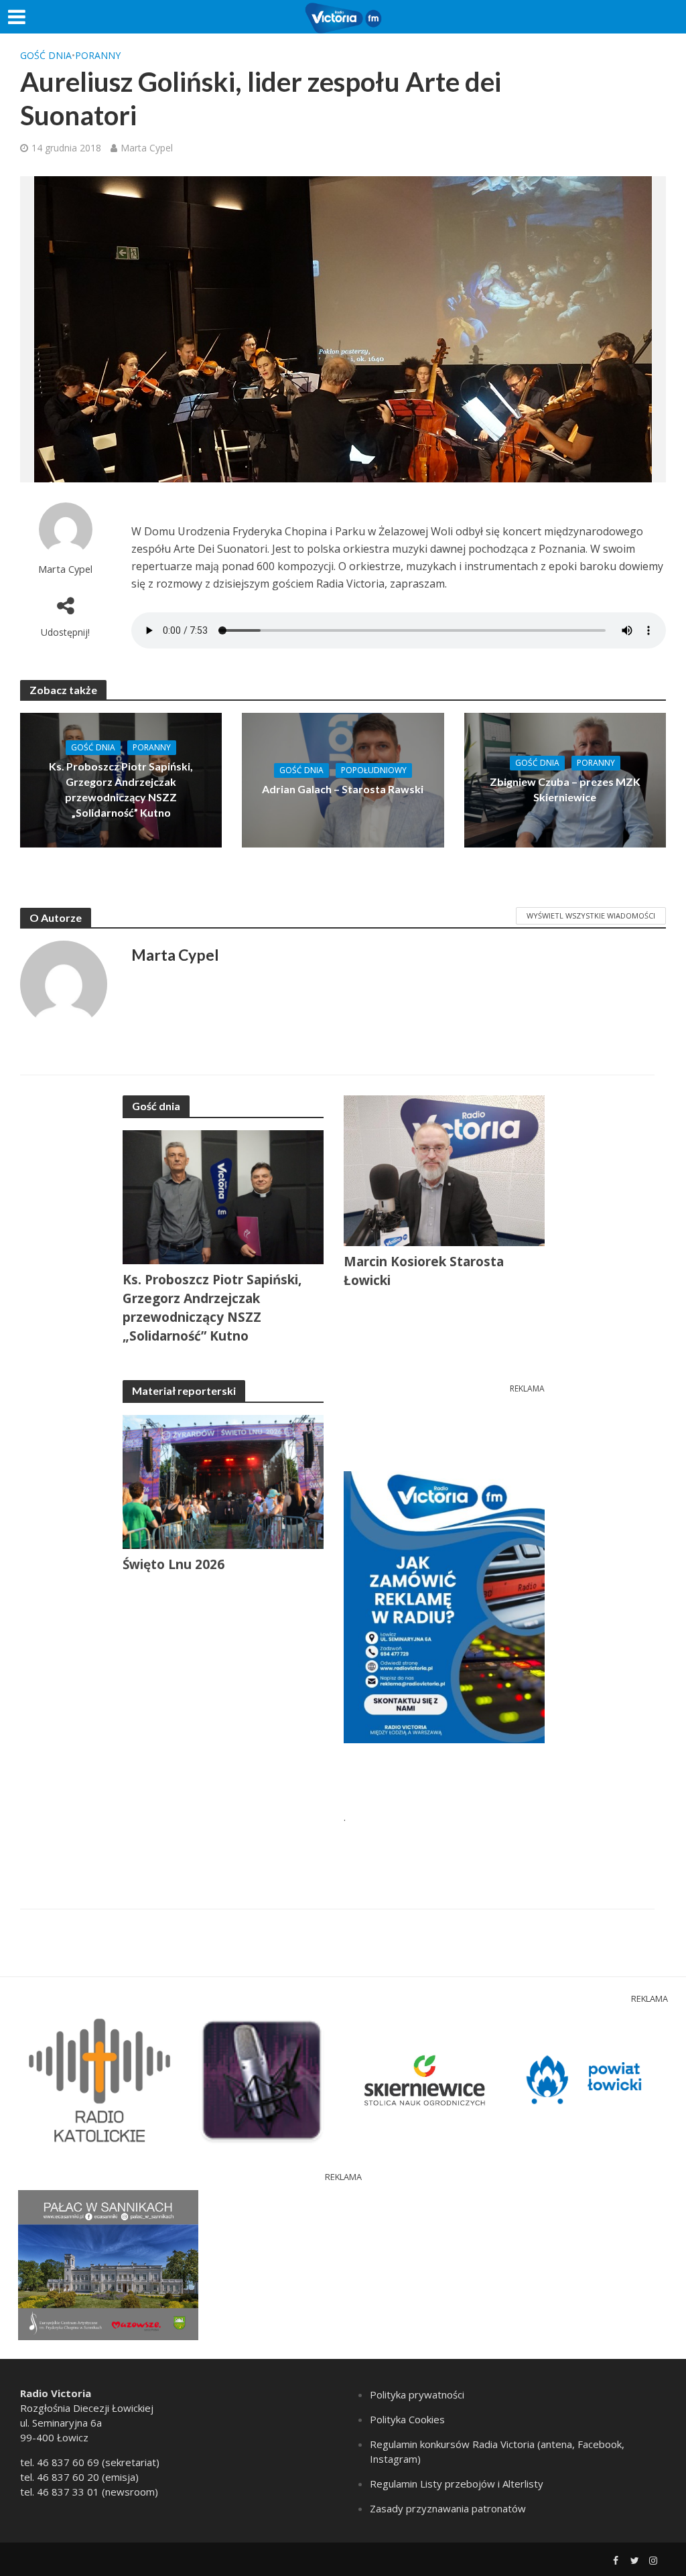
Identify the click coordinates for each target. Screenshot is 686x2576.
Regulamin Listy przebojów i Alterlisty (457, 2484)
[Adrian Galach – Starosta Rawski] (343, 779)
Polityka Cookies (407, 2419)
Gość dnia (46, 55)
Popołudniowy (374, 770)
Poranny (98, 55)
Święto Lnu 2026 (174, 1564)
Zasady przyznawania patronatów (448, 2508)
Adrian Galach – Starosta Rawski (343, 789)
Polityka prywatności (417, 2394)
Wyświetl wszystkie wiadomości (591, 916)
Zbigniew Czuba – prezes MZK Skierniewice (565, 789)
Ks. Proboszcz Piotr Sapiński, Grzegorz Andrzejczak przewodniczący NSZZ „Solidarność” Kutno (121, 789)
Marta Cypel (147, 148)
